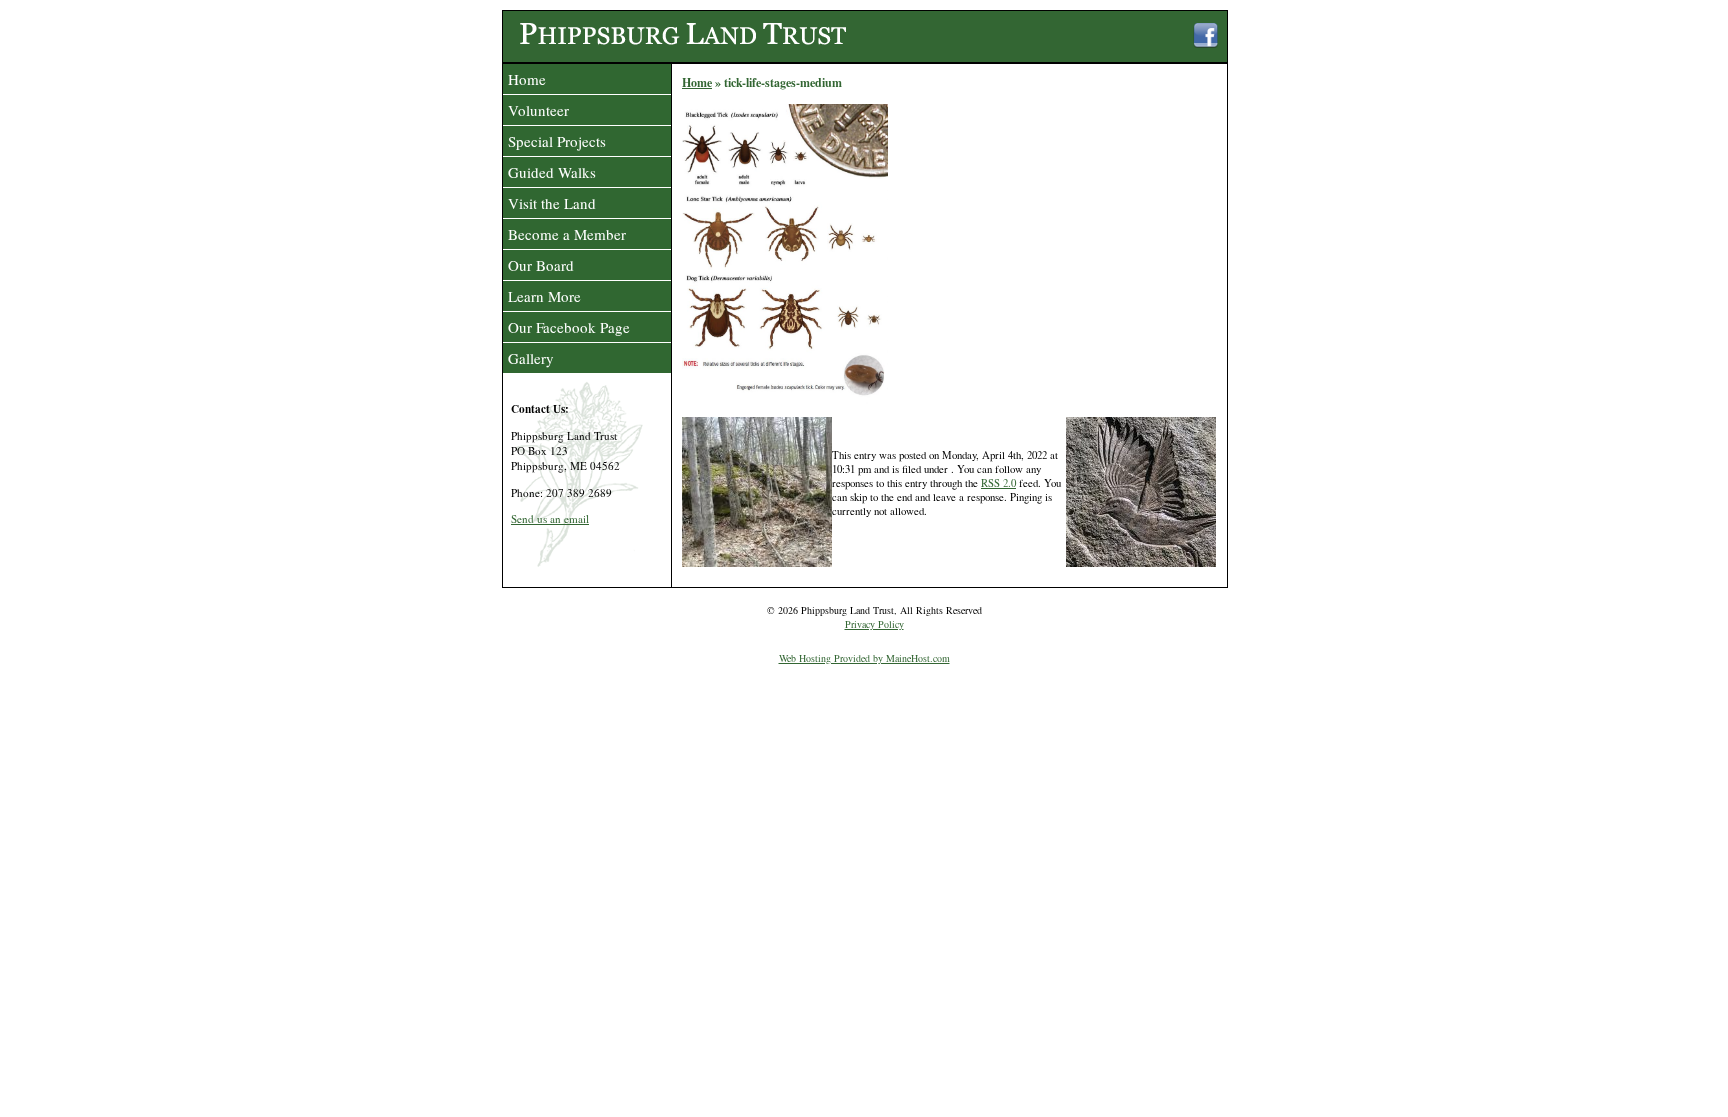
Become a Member (567, 234)
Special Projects (557, 141)
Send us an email (550, 518)
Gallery (531, 358)
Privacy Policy (874, 624)
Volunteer (538, 110)
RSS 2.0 (998, 483)
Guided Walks (552, 172)
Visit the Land (552, 203)
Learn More (544, 296)
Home (527, 79)
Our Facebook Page (569, 327)
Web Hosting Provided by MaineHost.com (864, 658)
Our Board (541, 265)
